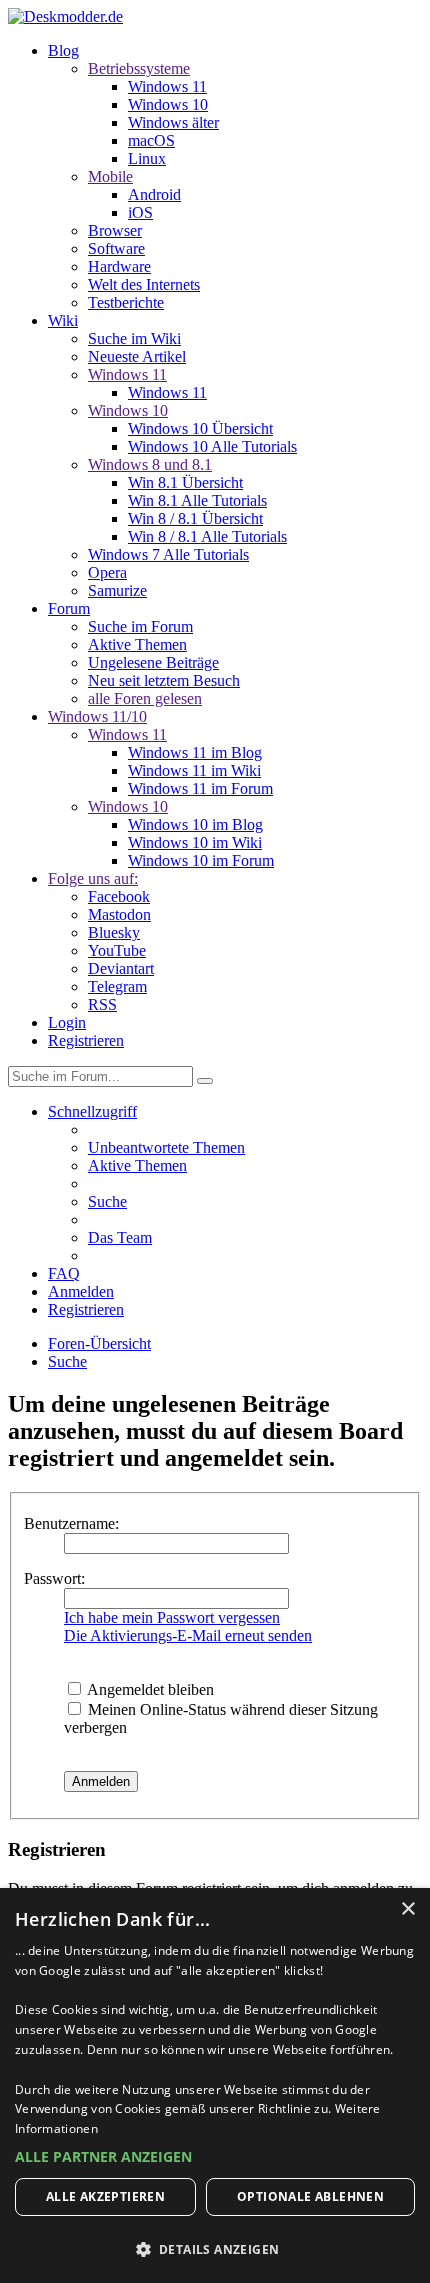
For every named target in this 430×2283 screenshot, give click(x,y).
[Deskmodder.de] (65, 16)
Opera (107, 572)
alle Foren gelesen (145, 698)
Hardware (119, 266)
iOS (140, 212)
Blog (63, 50)
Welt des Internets (144, 284)
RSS (102, 1004)
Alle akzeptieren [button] (105, 2196)
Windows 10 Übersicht (200, 428)
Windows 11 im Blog (195, 752)
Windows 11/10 (97, 716)
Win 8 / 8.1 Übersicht (195, 518)
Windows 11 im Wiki (194, 770)
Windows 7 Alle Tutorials (168, 554)
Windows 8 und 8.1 (150, 464)
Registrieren (86, 1040)
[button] (215, 2156)
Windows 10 (168, 104)
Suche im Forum (140, 626)
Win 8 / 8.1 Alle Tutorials (207, 536)
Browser (115, 230)
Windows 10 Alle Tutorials (212, 446)
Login (67, 1022)
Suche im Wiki (134, 338)
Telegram (117, 986)
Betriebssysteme (139, 68)
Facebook (119, 896)
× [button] (407, 1909)
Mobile (110, 176)
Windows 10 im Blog (195, 824)
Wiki (63, 320)
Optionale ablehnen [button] (310, 2196)
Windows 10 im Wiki (195, 842)
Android (154, 194)
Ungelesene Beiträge (153, 662)
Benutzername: (71, 1523)
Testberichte (126, 302)
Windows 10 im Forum (201, 860)
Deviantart (121, 968)
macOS (151, 140)
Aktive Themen (137, 644)
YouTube (117, 950)
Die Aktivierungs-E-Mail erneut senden (188, 1635)
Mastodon (119, 914)
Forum (69, 608)
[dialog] (215, 2085)
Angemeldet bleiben (149, 1689)
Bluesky (114, 932)
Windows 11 (167, 86)
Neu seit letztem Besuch (164, 680)
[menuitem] (166, 1147)
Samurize (117, 590)
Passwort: (54, 1578)
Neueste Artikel (137, 356)
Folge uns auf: (93, 878)
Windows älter (173, 122)
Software (116, 248)
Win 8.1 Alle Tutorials (197, 500)
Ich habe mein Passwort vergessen (172, 1617)
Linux (147, 158)
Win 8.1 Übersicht (185, 482)
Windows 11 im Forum (200, 788)
